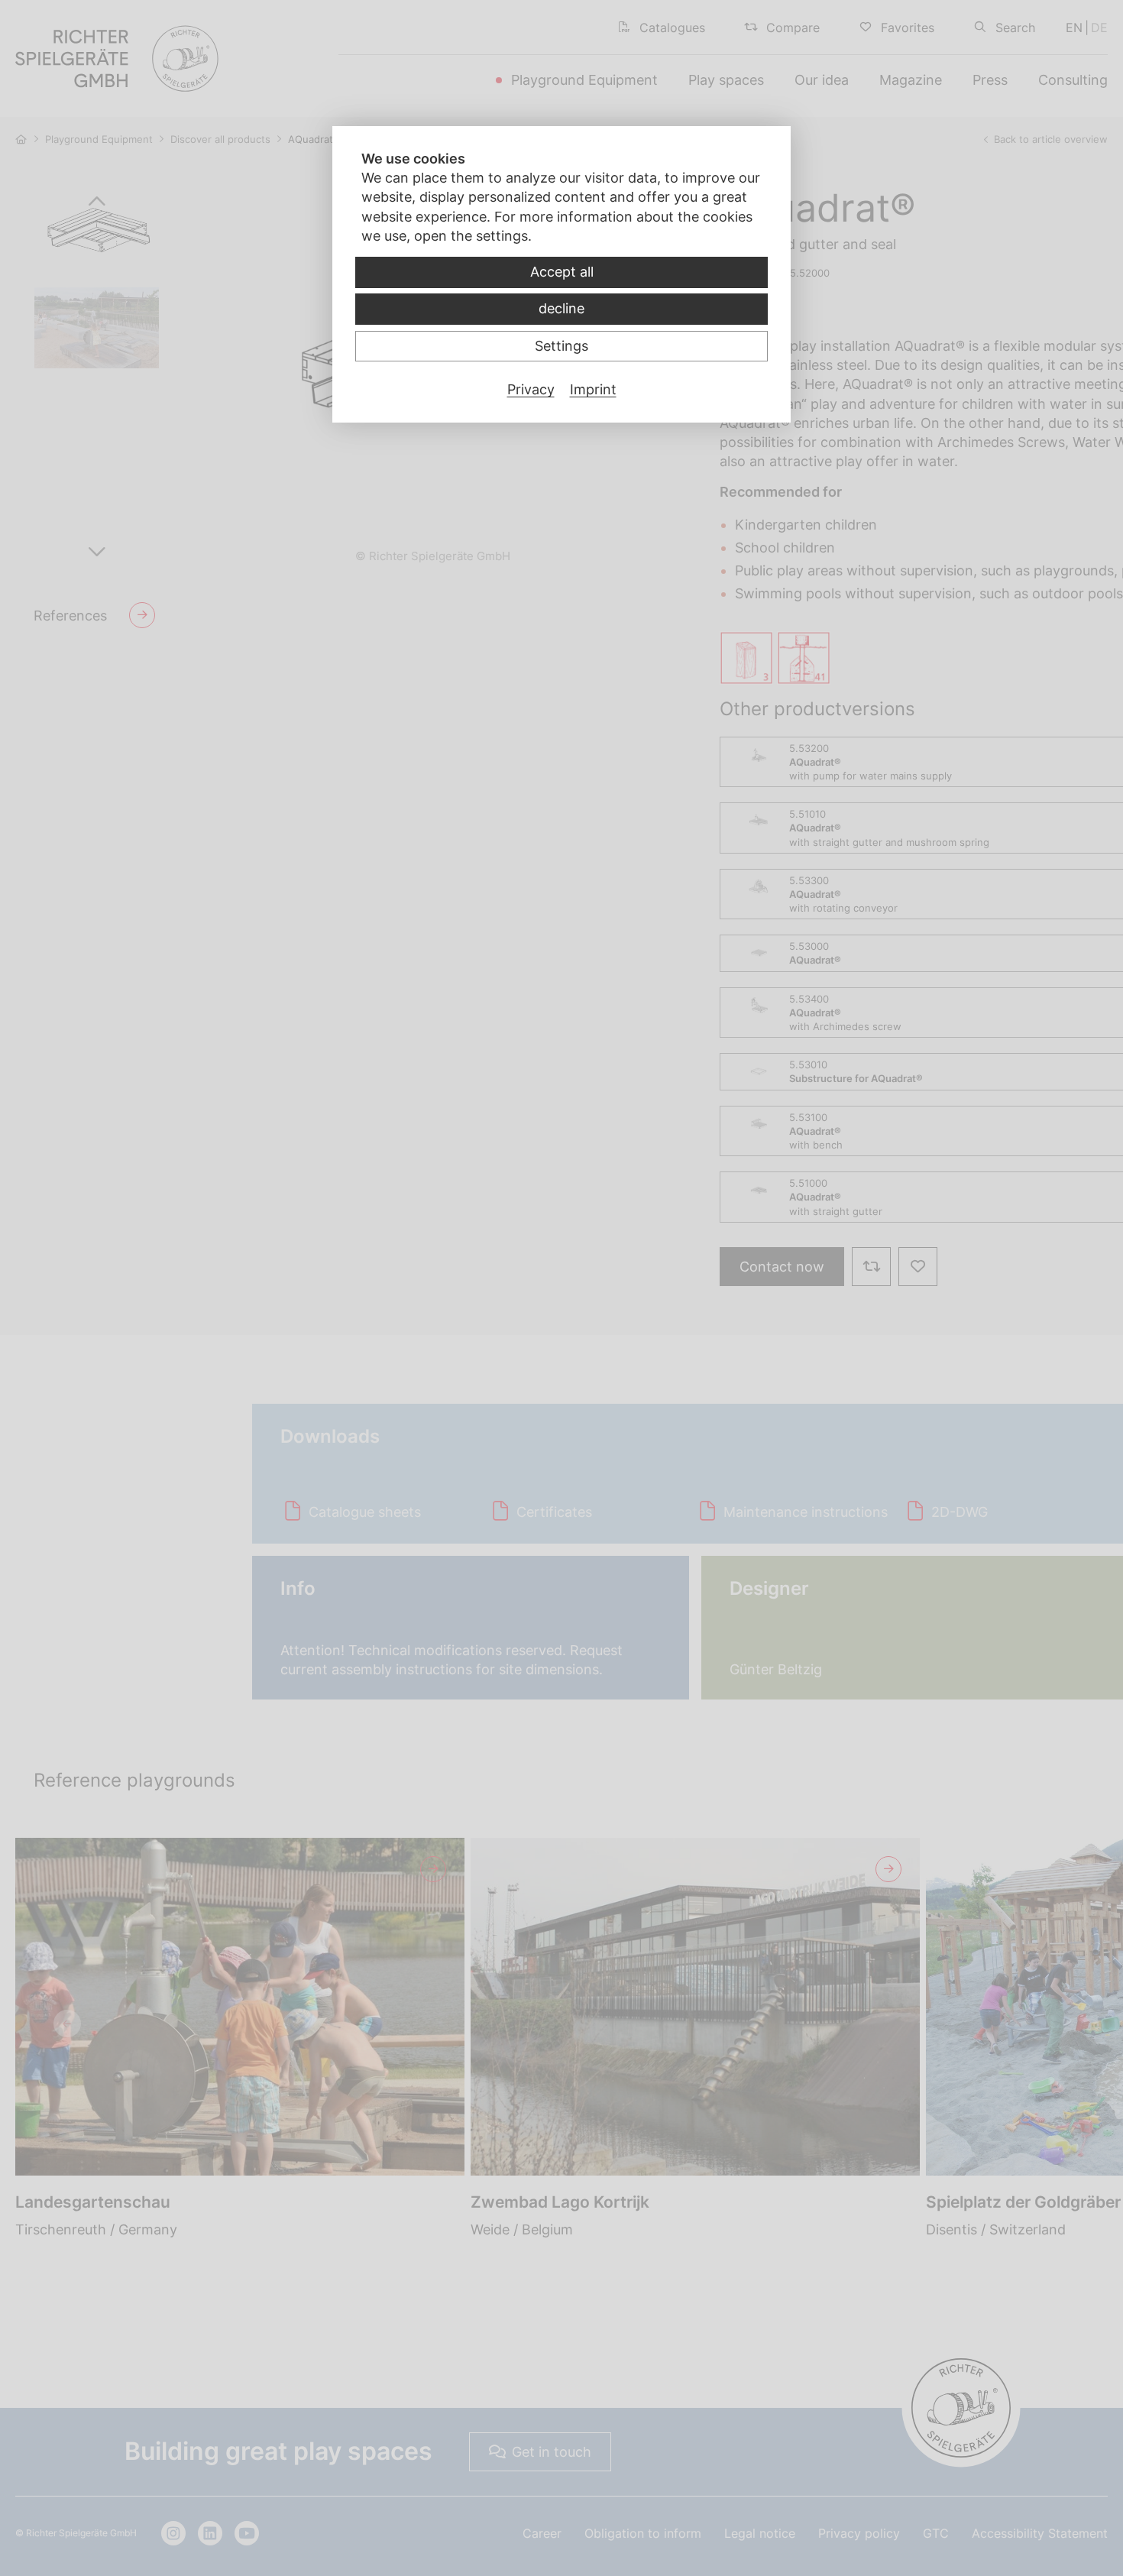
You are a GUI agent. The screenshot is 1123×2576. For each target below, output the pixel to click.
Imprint (593, 389)
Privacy (531, 389)
